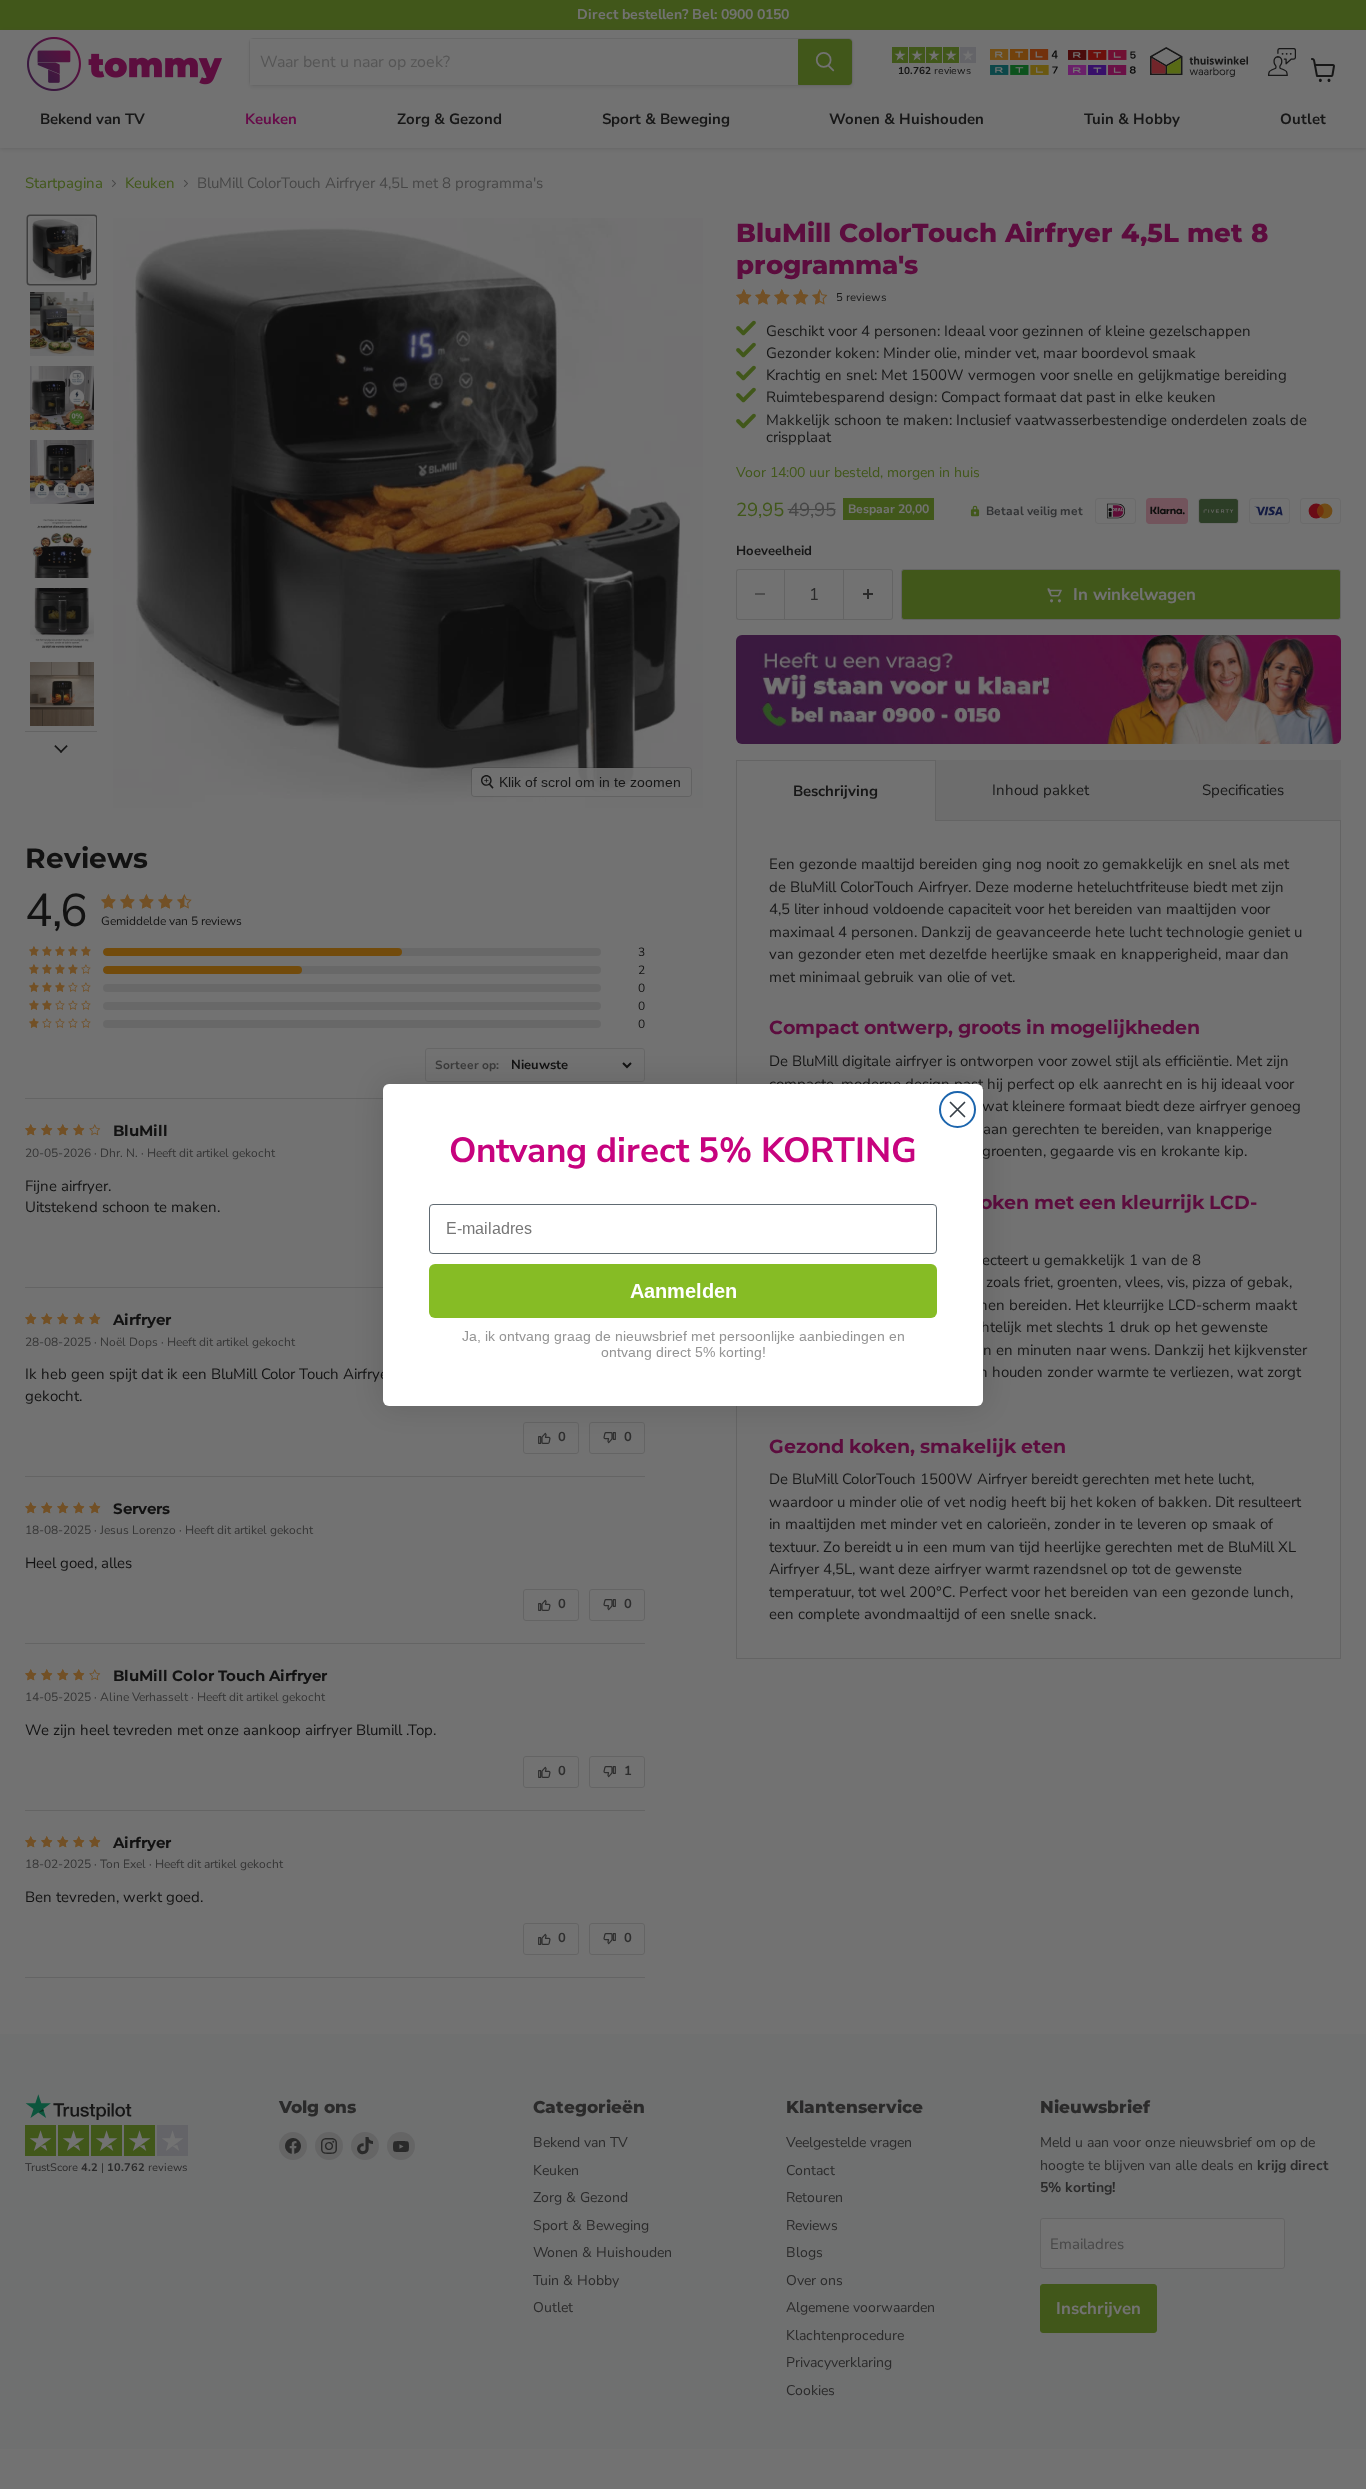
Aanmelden (683, 1291)
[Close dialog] (957, 1109)
